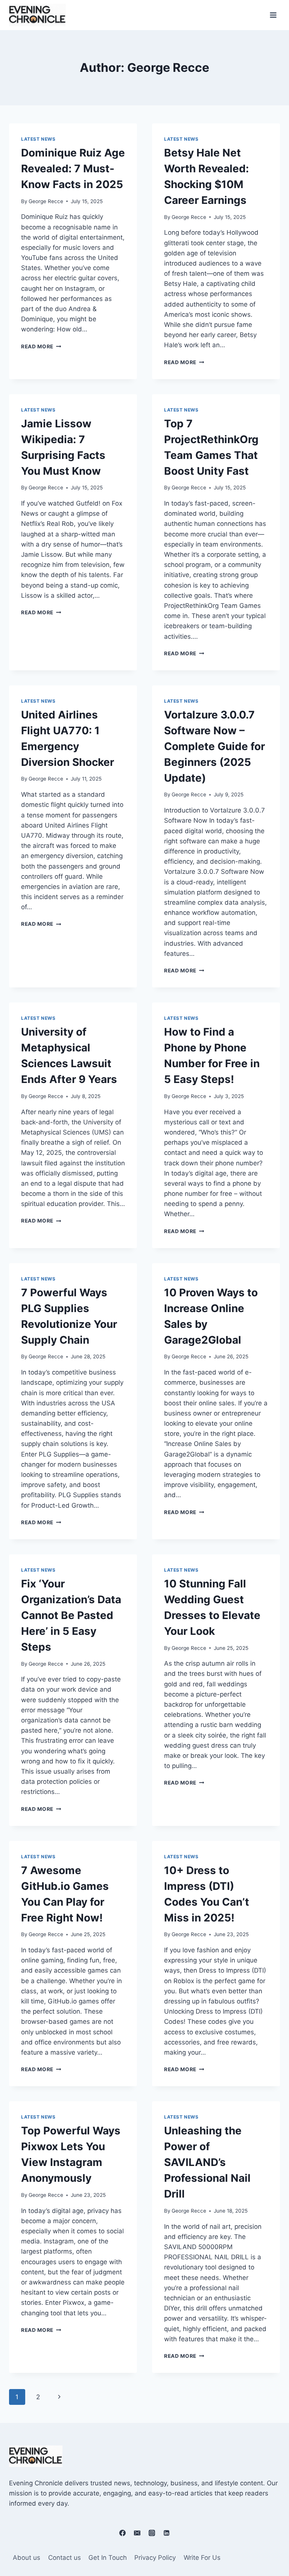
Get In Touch (108, 2558)
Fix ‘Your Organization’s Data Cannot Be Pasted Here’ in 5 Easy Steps (71, 1615)
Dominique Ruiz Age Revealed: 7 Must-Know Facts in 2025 (73, 169)
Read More (41, 346)
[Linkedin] (167, 2533)
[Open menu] (273, 15)
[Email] (137, 2533)
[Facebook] (122, 2533)
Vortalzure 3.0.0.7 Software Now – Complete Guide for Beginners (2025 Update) (214, 746)
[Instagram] (152, 2533)
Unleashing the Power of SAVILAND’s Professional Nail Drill (207, 2162)
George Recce (46, 201)
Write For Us (202, 2558)
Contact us (65, 2558)
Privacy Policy (155, 2558)
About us (27, 2558)
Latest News (38, 139)
